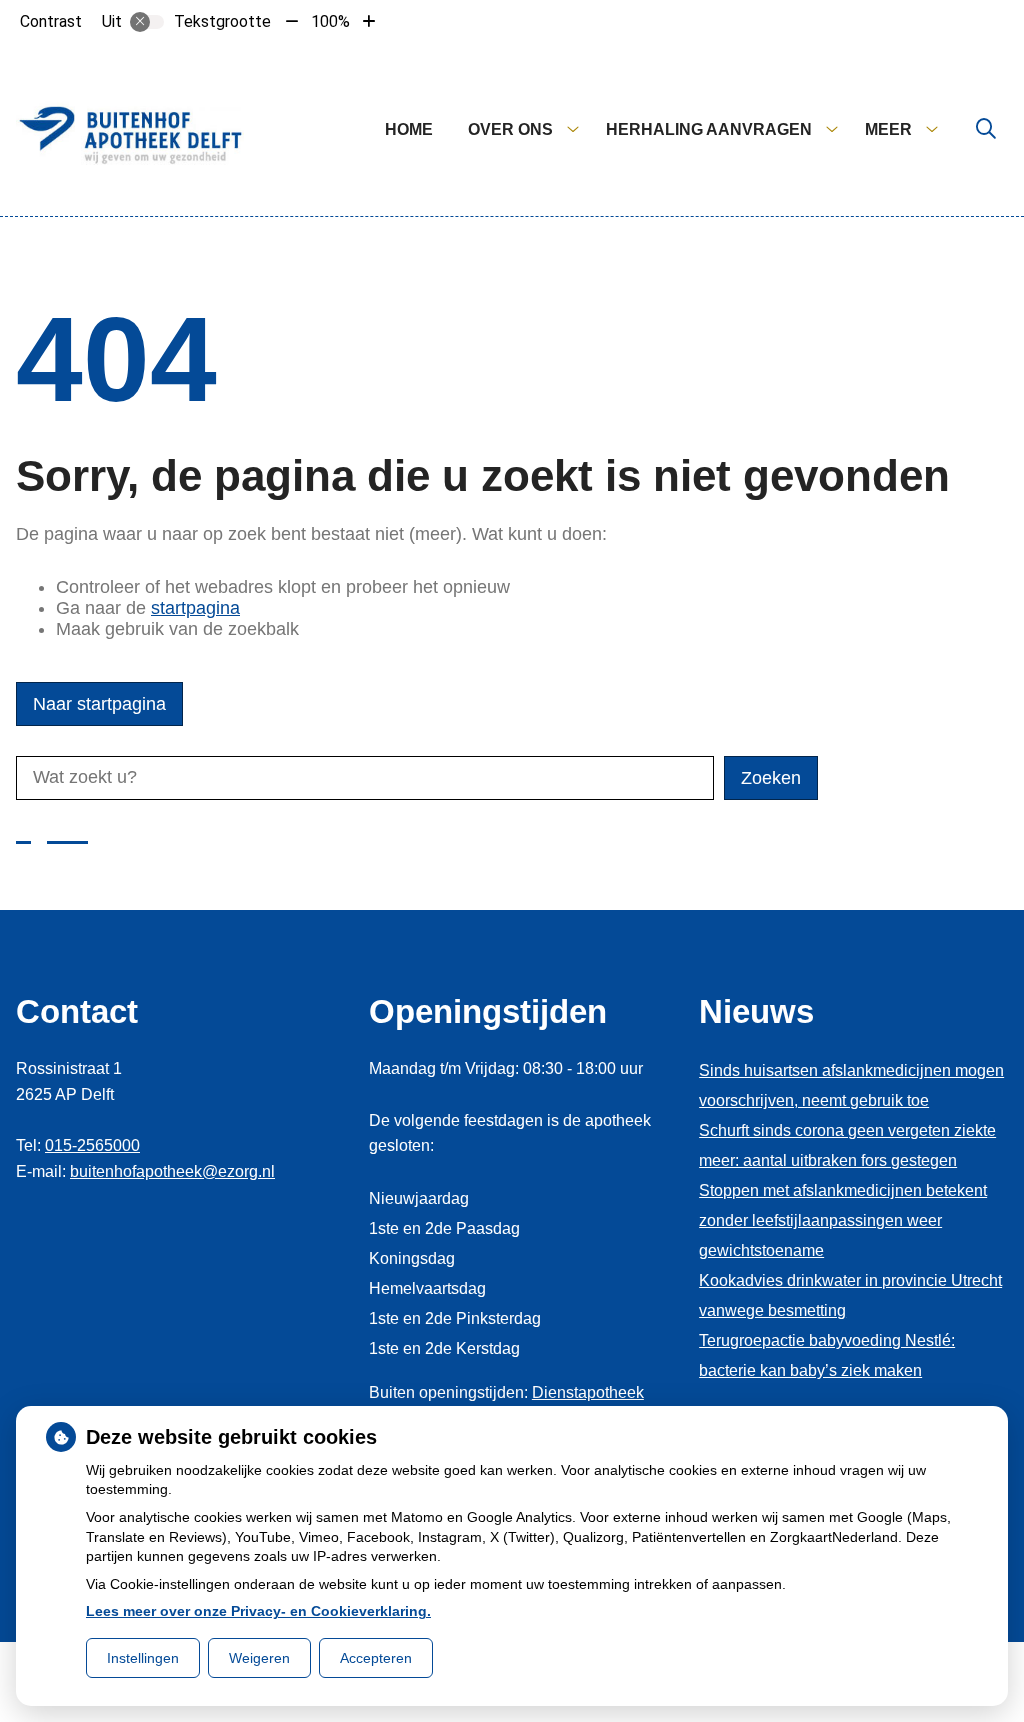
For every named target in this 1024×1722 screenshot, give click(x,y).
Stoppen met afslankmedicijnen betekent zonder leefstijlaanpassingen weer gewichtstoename (843, 1220)
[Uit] (147, 22)
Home (409, 129)
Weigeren (259, 1658)
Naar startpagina (99, 704)
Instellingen (143, 1658)
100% (330, 21)
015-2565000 (92, 1145)
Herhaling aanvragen (709, 129)
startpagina (195, 608)
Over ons (510, 129)
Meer (888, 129)
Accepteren (376, 1658)
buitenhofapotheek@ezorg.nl (172, 1171)
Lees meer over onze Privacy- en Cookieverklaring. (258, 1611)
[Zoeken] (986, 130)
